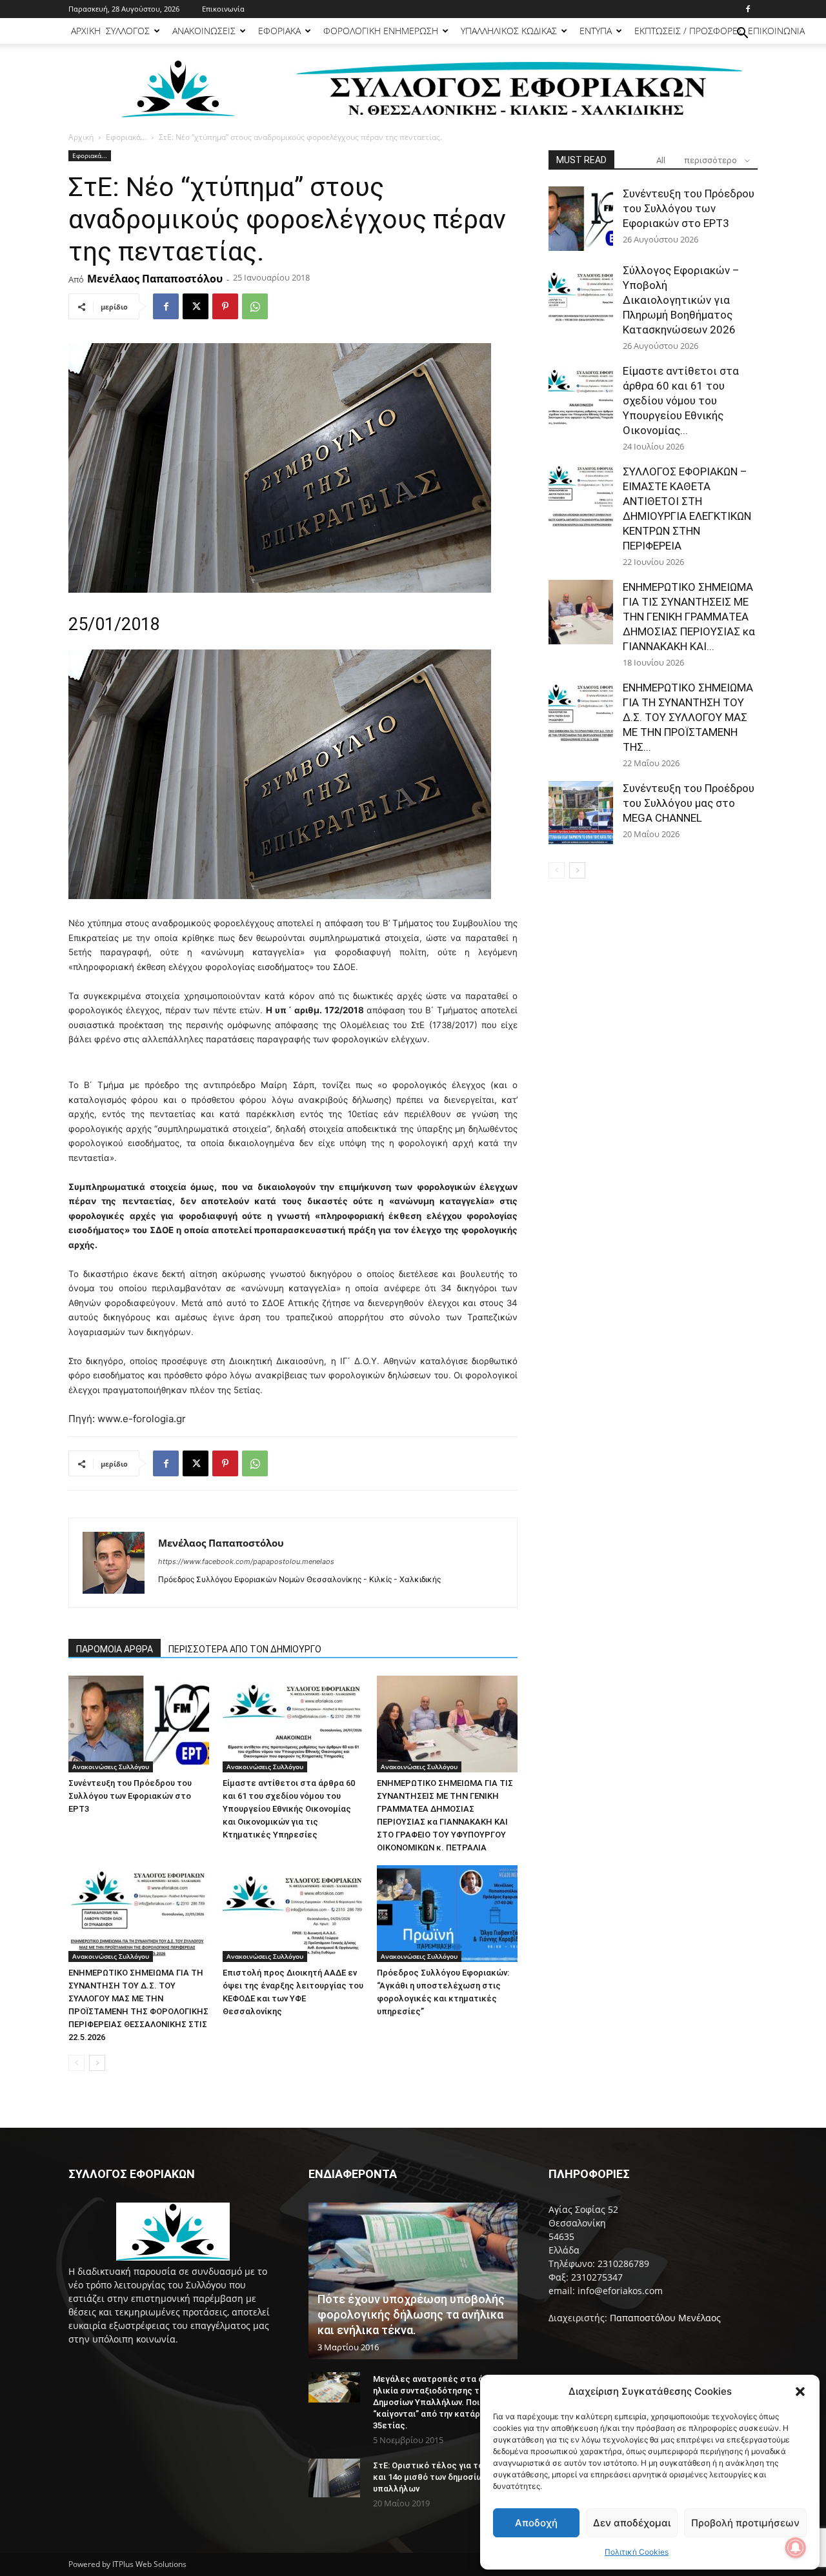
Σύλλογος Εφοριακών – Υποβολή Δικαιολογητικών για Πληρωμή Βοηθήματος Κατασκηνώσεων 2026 (681, 300)
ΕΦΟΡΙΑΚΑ (279, 31)
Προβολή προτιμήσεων (745, 2523)
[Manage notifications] (796, 2548)
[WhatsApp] (255, 306)
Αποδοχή (536, 2523)
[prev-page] (76, 2063)
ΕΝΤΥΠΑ (596, 31)
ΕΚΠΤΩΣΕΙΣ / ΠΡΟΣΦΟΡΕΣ (689, 31)
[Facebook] (748, 9)
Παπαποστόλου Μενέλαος (665, 2318)
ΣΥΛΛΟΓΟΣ (128, 31)
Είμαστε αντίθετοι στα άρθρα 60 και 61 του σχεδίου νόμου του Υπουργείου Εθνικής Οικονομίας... (681, 401)
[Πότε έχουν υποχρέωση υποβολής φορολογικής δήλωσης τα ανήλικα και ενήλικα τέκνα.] (413, 2281)
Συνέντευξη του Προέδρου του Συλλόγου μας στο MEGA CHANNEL (689, 803)
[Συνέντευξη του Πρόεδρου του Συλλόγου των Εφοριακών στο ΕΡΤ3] (139, 1724)
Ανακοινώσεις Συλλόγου (111, 1767)
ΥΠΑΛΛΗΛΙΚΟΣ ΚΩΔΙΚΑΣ (509, 31)
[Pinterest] (225, 306)
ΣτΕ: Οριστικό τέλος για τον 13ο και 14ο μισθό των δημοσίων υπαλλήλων (438, 2477)
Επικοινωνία (223, 9)
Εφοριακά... (126, 137)
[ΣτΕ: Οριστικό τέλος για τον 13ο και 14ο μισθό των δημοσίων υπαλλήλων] (334, 2478)
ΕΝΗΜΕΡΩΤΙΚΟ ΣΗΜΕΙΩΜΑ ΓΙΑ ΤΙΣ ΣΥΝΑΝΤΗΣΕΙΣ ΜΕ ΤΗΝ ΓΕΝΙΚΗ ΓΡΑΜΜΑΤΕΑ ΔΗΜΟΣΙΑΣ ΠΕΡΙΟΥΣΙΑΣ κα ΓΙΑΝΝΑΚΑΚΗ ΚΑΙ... (689, 617)
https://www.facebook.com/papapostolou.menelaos (246, 1561)
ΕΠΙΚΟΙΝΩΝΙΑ (776, 31)
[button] (800, 2392)
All (661, 160)
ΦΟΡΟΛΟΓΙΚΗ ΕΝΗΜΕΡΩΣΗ (381, 31)
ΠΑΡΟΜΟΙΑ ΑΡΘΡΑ (115, 1649)
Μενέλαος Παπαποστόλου (155, 279)
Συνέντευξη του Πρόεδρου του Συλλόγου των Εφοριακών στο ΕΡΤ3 (130, 1796)
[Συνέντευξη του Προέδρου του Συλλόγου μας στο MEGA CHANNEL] (581, 813)
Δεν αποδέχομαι (632, 2523)
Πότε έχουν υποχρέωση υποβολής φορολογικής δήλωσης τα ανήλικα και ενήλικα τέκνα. (411, 2314)
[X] (196, 306)
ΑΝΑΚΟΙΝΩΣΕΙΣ (204, 31)
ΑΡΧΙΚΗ (86, 31)
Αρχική (81, 137)
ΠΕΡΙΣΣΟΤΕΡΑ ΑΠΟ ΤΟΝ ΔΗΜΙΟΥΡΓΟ (245, 1649)
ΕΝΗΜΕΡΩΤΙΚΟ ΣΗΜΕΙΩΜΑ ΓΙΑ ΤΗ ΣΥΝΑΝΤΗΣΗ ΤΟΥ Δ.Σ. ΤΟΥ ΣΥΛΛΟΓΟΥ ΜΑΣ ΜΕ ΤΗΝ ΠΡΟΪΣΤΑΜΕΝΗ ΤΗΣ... (688, 717)
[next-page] (97, 2063)
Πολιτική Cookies (637, 2552)
